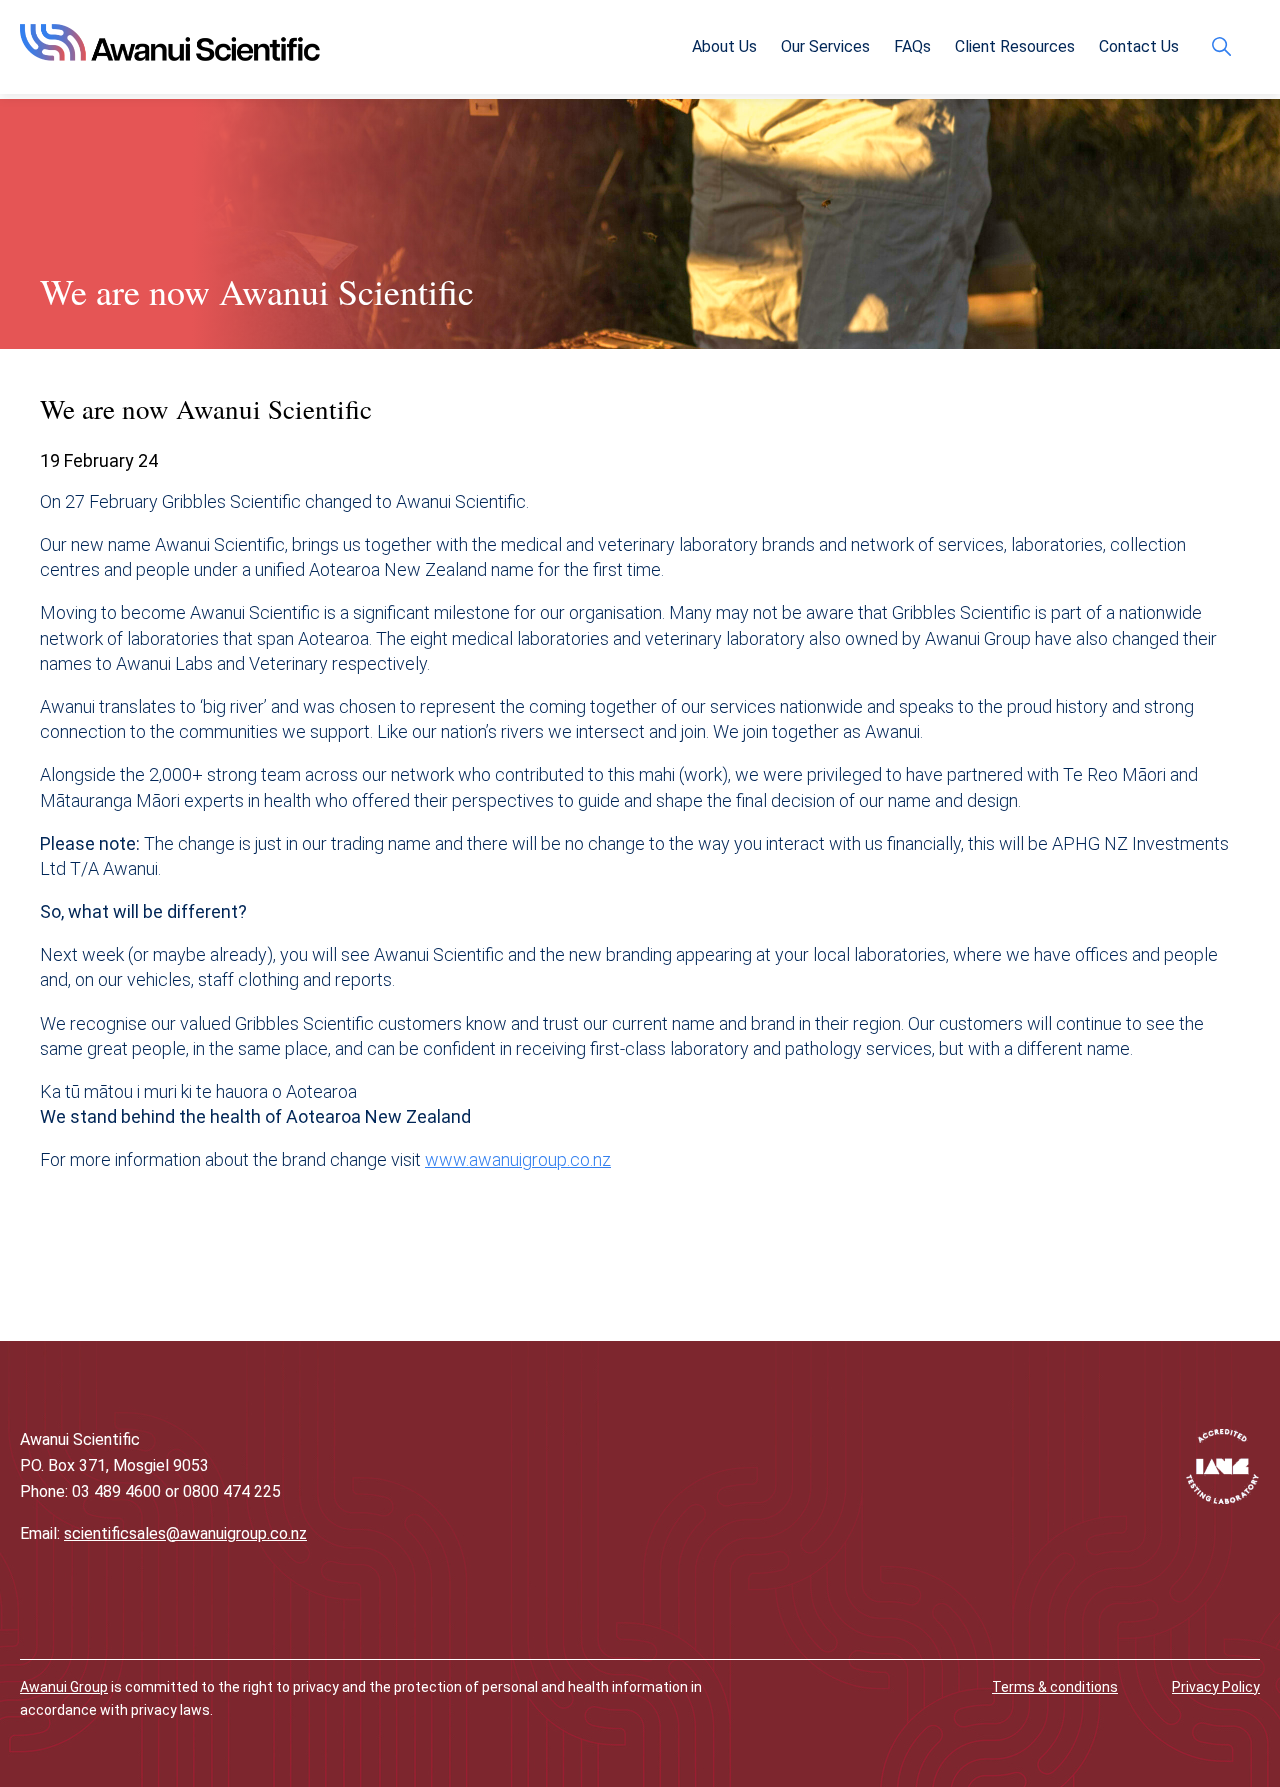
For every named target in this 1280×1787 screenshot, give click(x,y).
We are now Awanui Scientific (257, 291)
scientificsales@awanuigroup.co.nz (185, 1533)
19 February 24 (99, 460)
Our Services (825, 46)
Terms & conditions (1055, 1687)
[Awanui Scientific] (170, 54)
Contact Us (1139, 46)
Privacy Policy (1216, 1687)
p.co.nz (584, 1159)
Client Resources (1015, 46)
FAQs (912, 46)
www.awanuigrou (491, 1159)
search (1226, 46)
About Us (724, 46)
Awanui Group (64, 1687)
